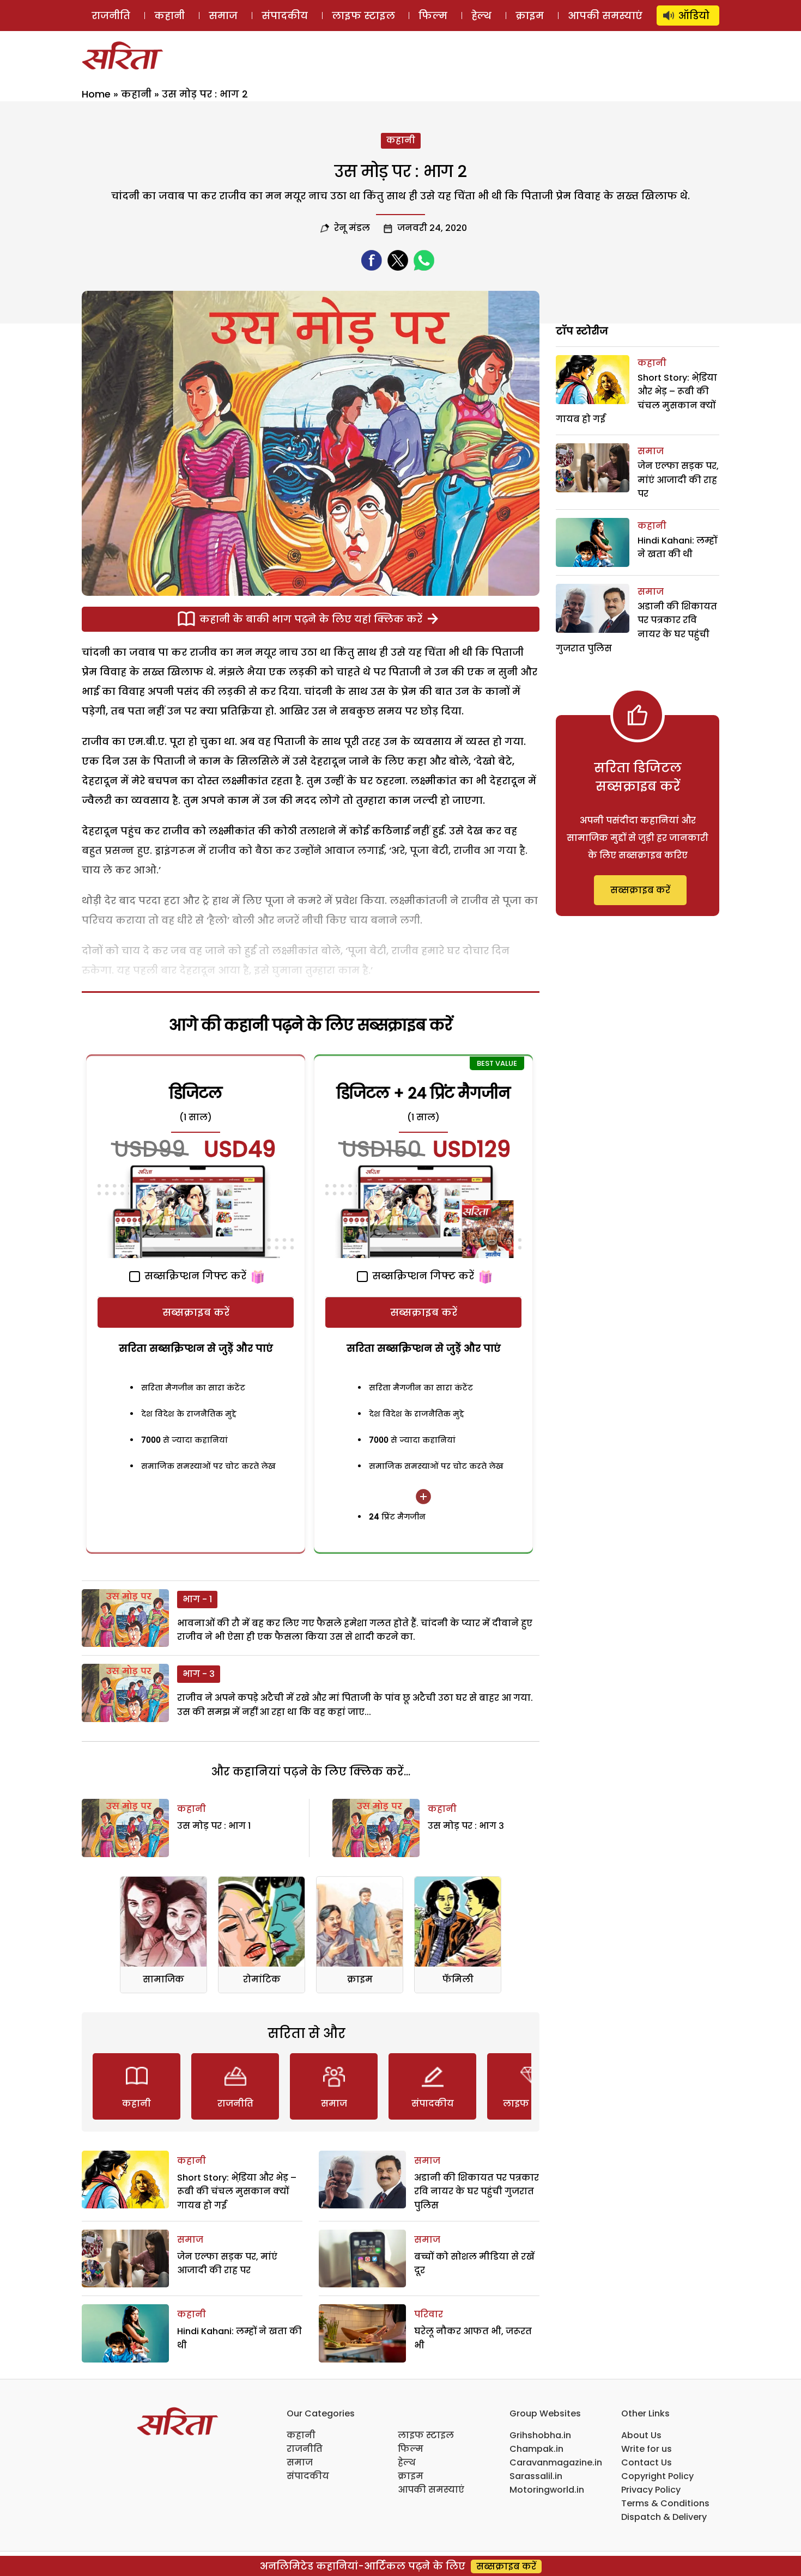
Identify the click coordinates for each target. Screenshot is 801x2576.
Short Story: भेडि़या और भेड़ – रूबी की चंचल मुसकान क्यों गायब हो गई (237, 2192)
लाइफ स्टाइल (363, 16)
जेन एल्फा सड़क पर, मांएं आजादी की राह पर (678, 480)
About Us (641, 2435)
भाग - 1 (197, 1599)
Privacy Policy (651, 2490)
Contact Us (647, 2462)
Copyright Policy (657, 2476)
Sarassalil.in (536, 2476)
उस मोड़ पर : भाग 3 (466, 1826)
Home (96, 94)
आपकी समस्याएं (605, 16)
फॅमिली (458, 1979)
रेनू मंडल (352, 228)
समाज (223, 16)
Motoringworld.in (547, 2490)
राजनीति (111, 16)
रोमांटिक (262, 1979)
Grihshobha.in (540, 2435)
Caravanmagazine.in (556, 2462)
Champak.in (536, 2449)
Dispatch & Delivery (664, 2517)
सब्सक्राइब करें (196, 1312)
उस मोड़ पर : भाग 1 (214, 1826)
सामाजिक (163, 1979)
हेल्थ (481, 16)
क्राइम (530, 16)
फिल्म (433, 16)
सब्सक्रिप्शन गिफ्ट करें (194, 1276)
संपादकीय (285, 16)
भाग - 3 (199, 1674)
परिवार (429, 2314)
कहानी (169, 16)
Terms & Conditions (665, 2503)
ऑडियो (694, 16)
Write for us (647, 2449)
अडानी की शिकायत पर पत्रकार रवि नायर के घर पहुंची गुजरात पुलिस (477, 2192)
